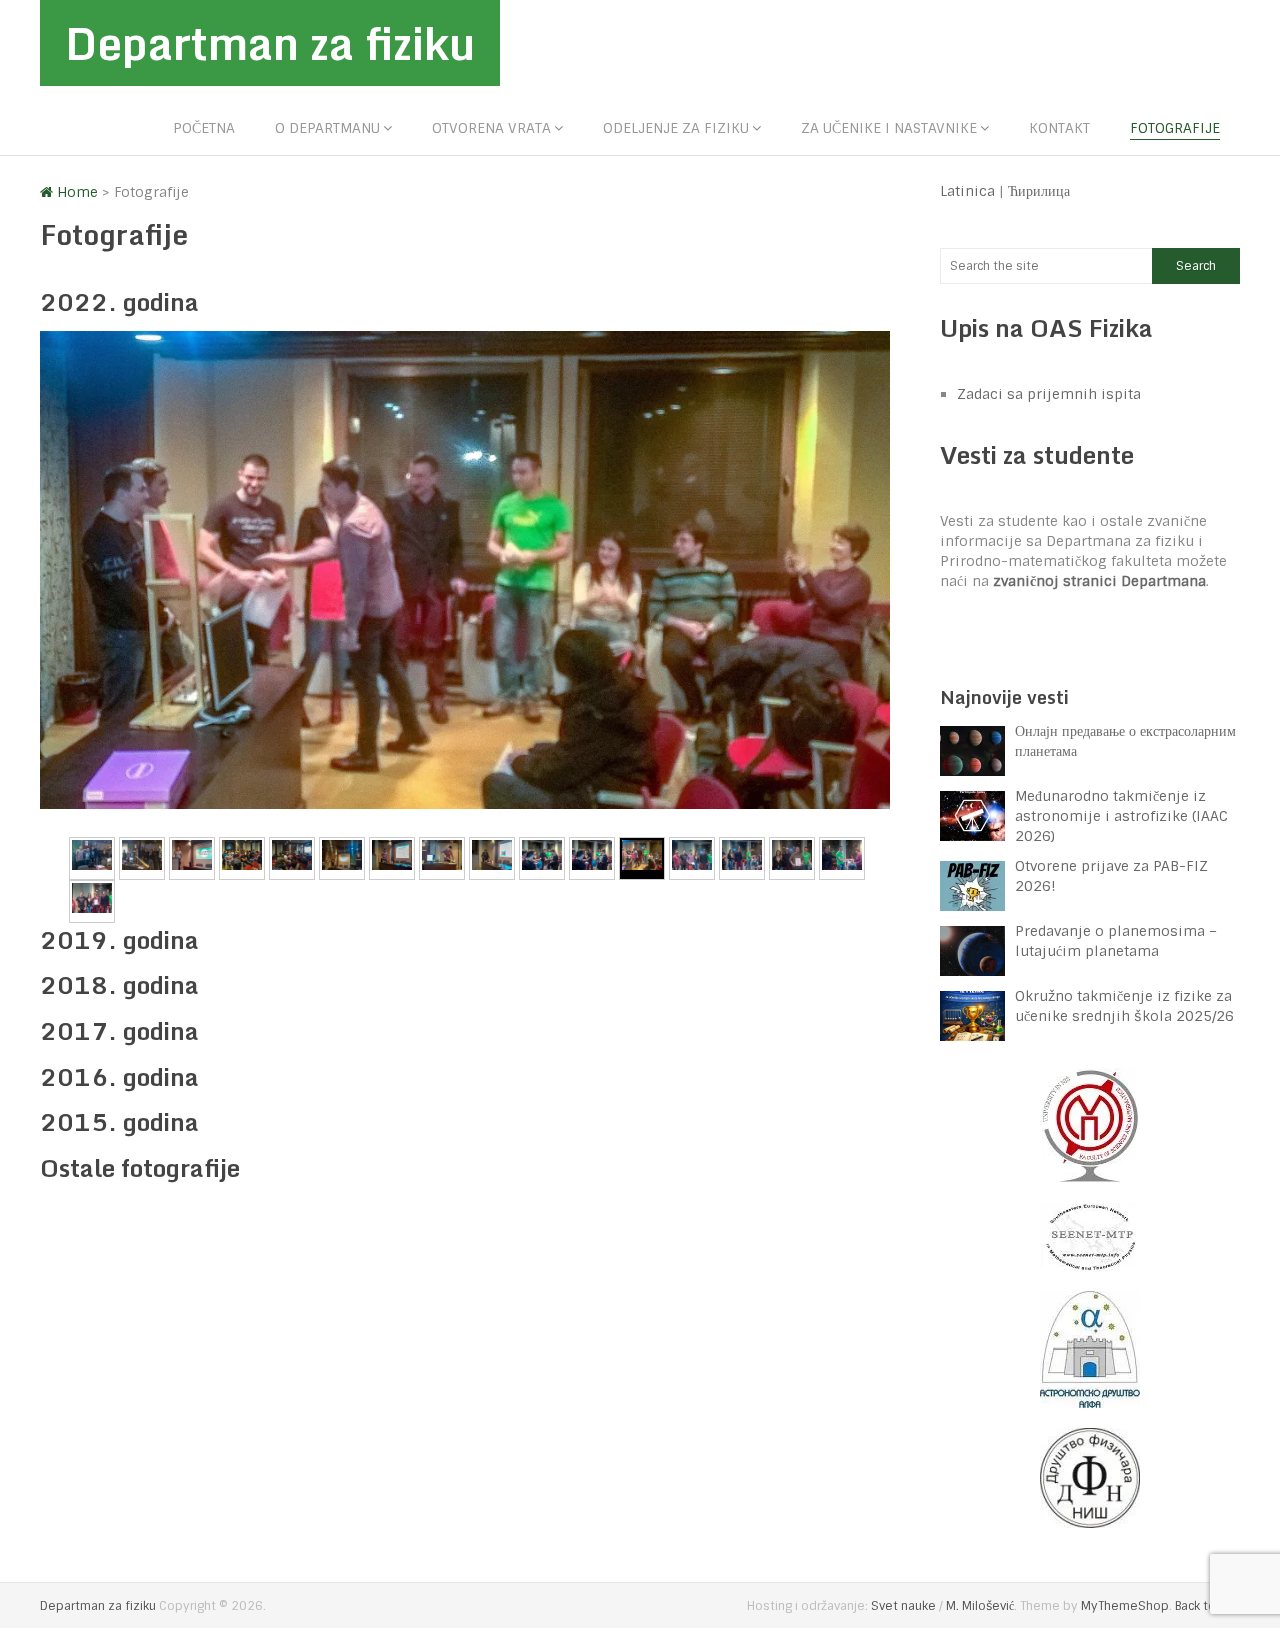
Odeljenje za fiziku (676, 128)
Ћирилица (1039, 191)
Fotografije (1175, 128)
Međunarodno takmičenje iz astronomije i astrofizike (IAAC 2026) (1121, 816)
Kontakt (1059, 128)
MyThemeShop (1125, 1606)
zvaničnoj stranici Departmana (1099, 581)
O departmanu (327, 128)
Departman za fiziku (270, 43)
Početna (204, 128)
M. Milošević (980, 1606)
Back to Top (1207, 1606)
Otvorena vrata (491, 128)
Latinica (967, 191)
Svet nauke (903, 1606)
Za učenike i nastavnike (889, 128)
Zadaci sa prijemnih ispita (1049, 394)
